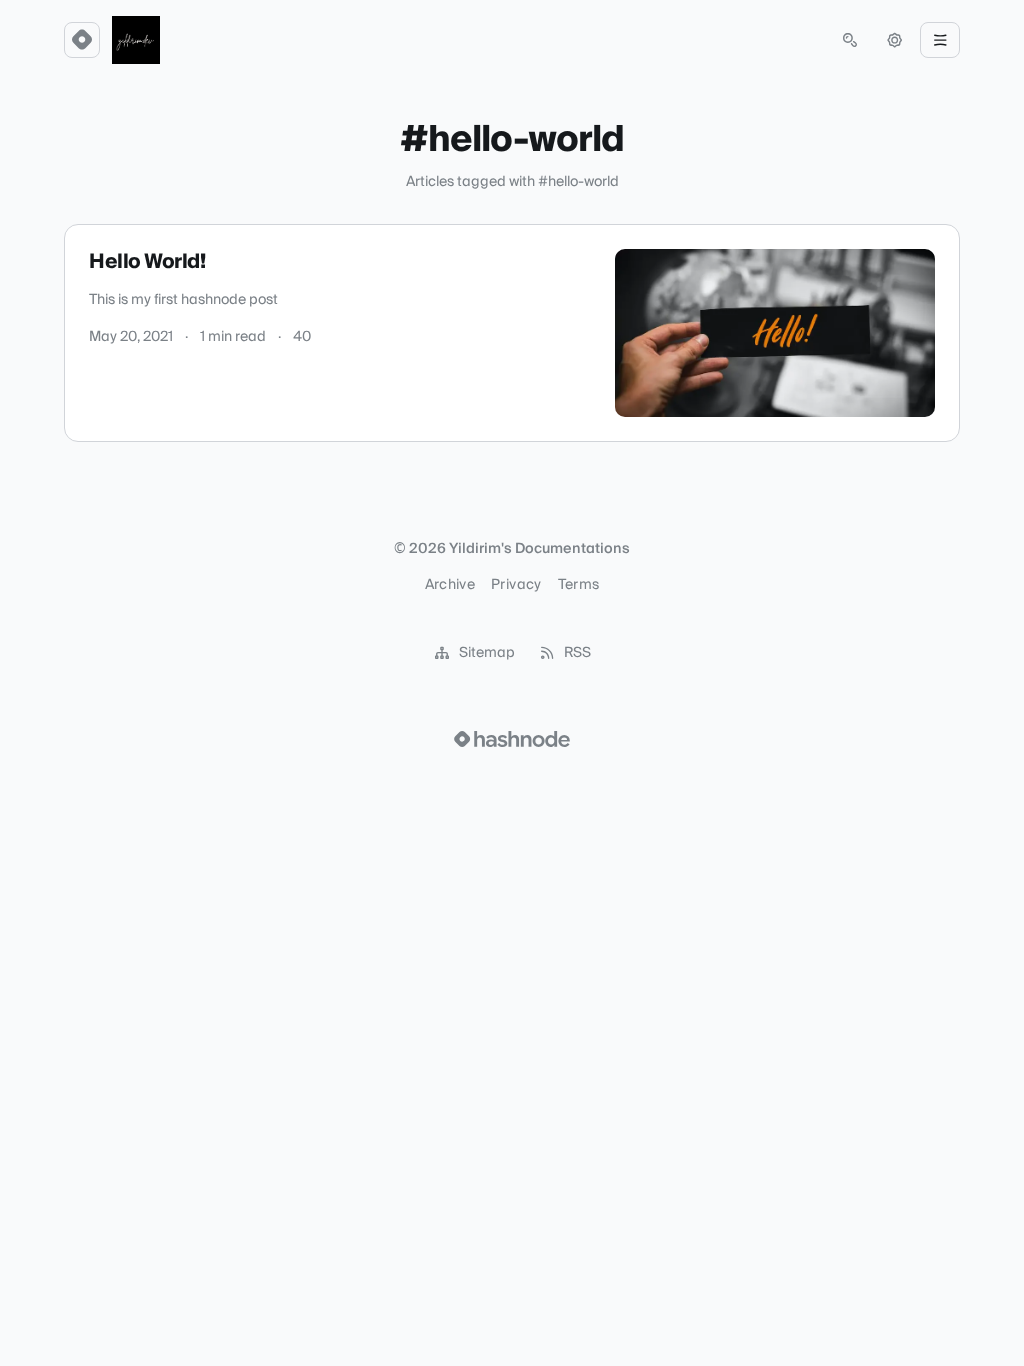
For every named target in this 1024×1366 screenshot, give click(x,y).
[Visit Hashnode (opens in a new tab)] (512, 739)
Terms (579, 585)
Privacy (516, 585)
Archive (450, 585)
